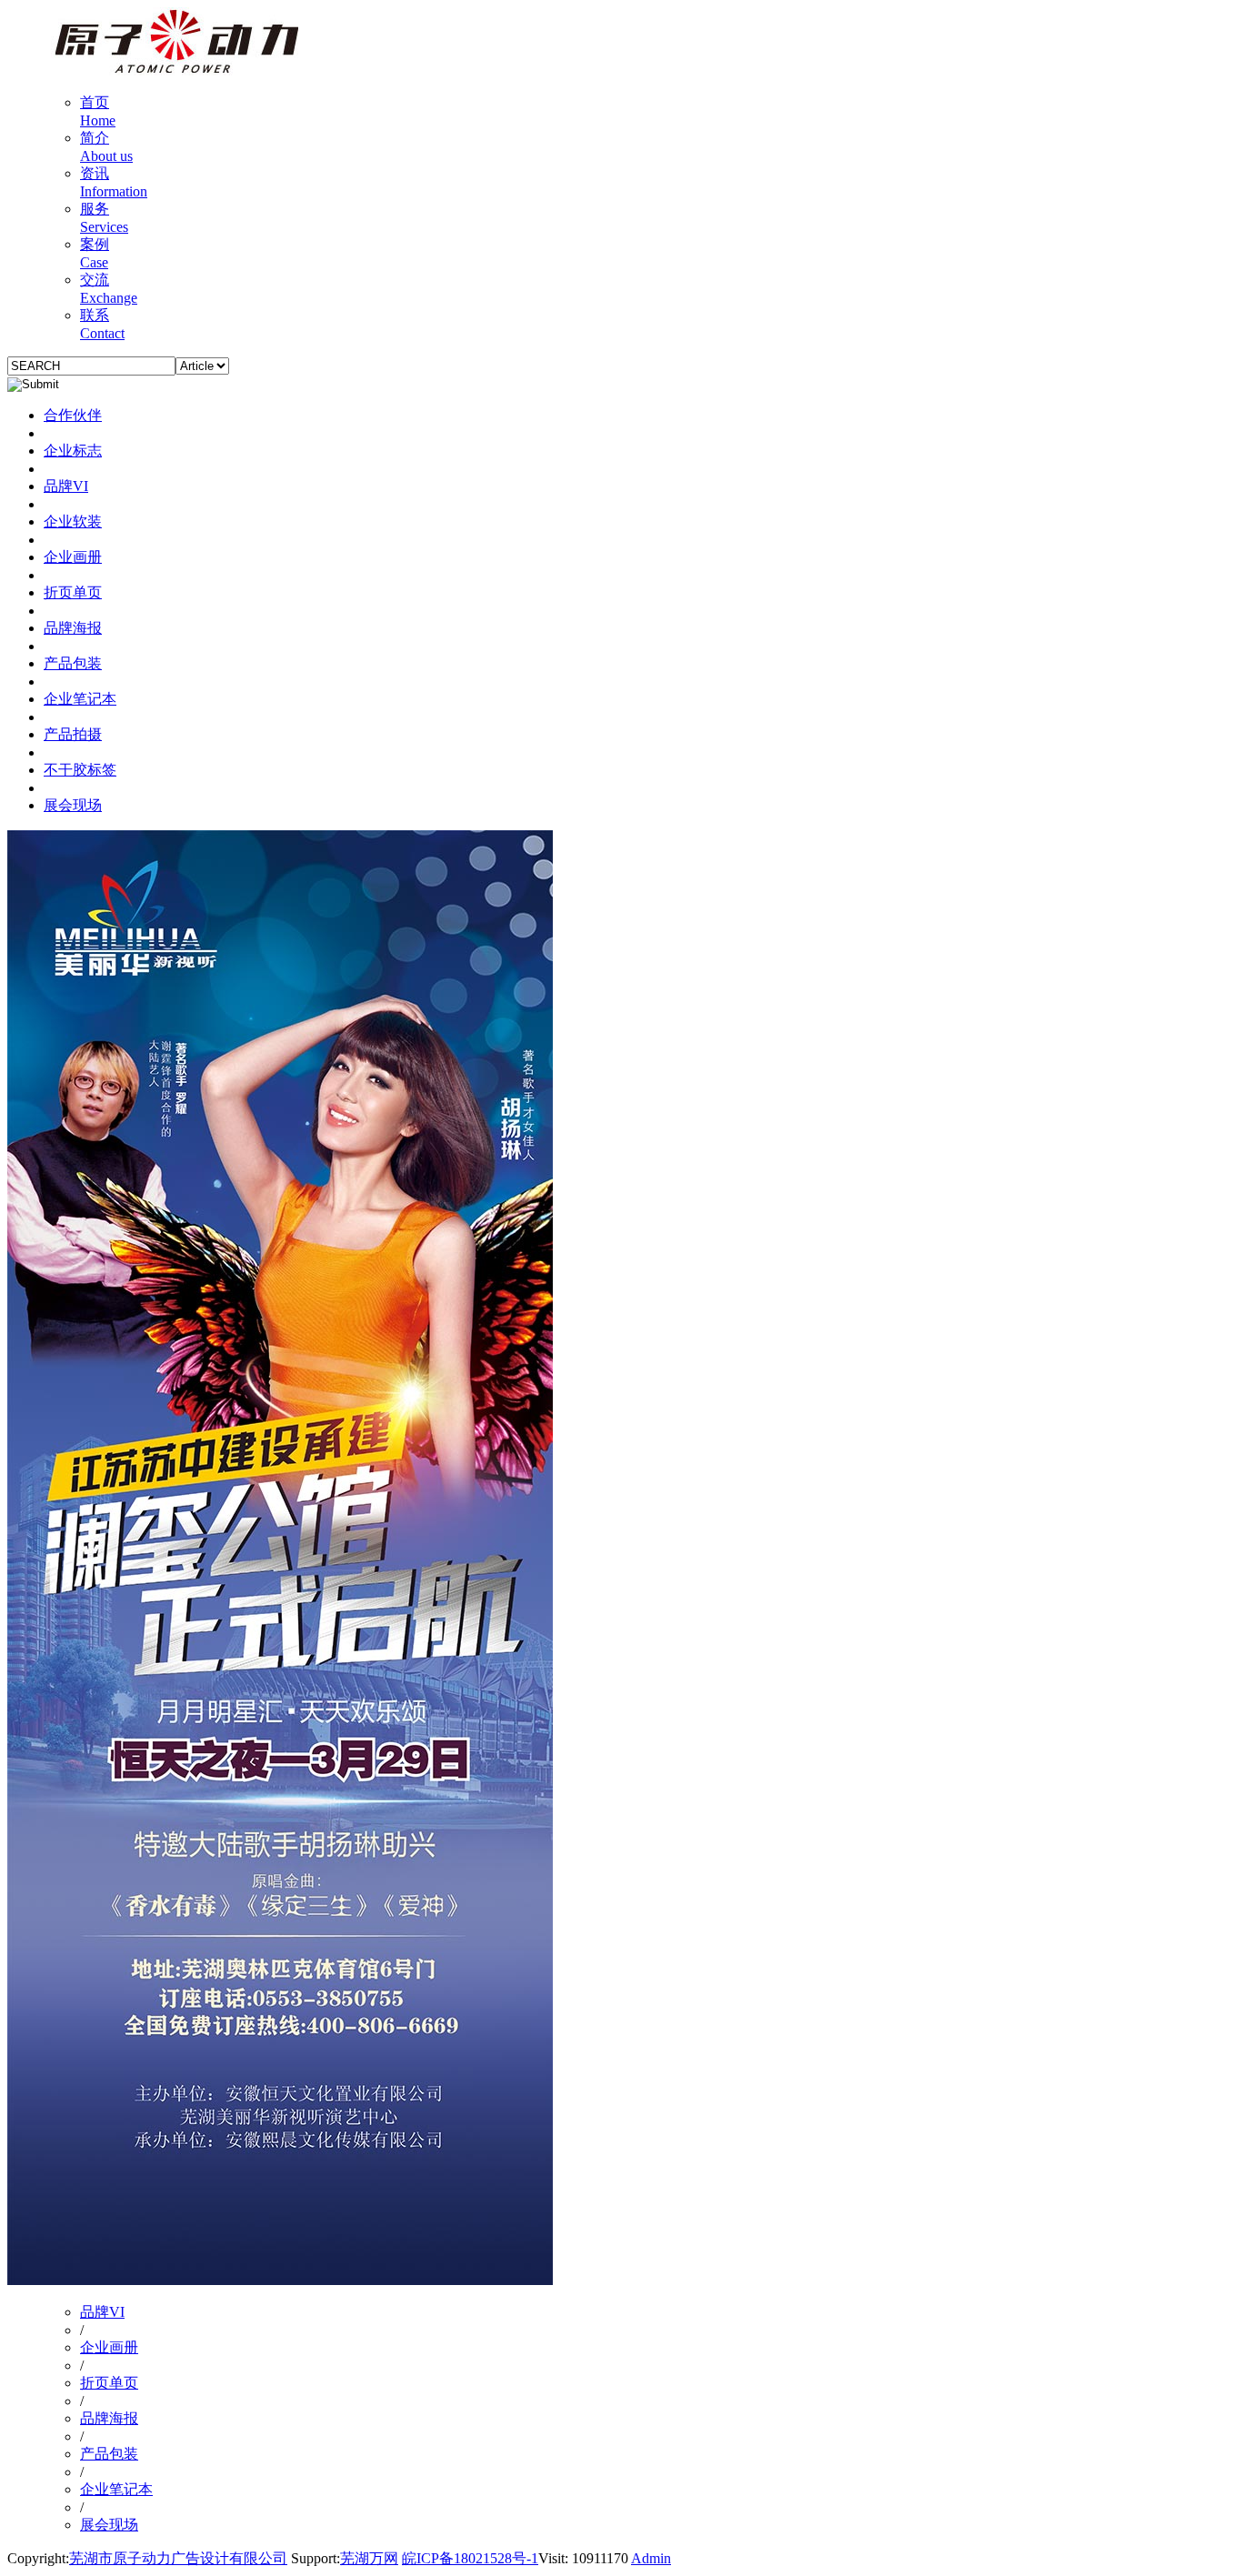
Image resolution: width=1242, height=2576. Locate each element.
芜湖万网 (369, 2558)
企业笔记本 (80, 699)
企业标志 (73, 451)
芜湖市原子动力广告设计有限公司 (178, 2558)
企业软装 (73, 521)
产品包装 (73, 663)
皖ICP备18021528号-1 (470, 2558)
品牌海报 (73, 628)
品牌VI (66, 486)
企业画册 (73, 557)
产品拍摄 (73, 734)
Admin (651, 2558)
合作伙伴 (73, 415)
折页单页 (73, 592)
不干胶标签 (80, 770)
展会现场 (73, 805)
